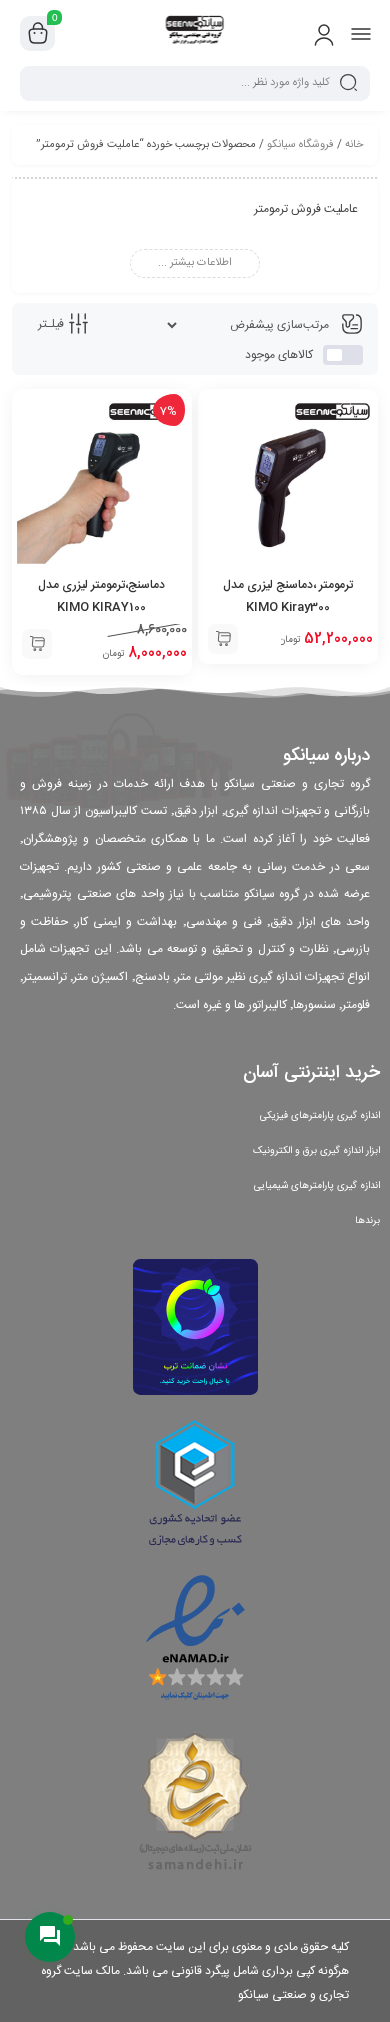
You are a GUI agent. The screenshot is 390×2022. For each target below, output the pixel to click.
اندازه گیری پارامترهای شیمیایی (317, 1186)
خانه (354, 145)
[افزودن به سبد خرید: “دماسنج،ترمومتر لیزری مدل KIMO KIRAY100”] (37, 644)
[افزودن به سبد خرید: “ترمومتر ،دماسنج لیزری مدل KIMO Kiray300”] (223, 639)
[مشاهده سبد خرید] (38, 34)
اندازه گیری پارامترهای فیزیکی (320, 1116)
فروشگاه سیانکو (300, 145)
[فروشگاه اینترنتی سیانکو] (195, 33)
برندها (367, 1221)
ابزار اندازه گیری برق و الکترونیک (316, 1151)
